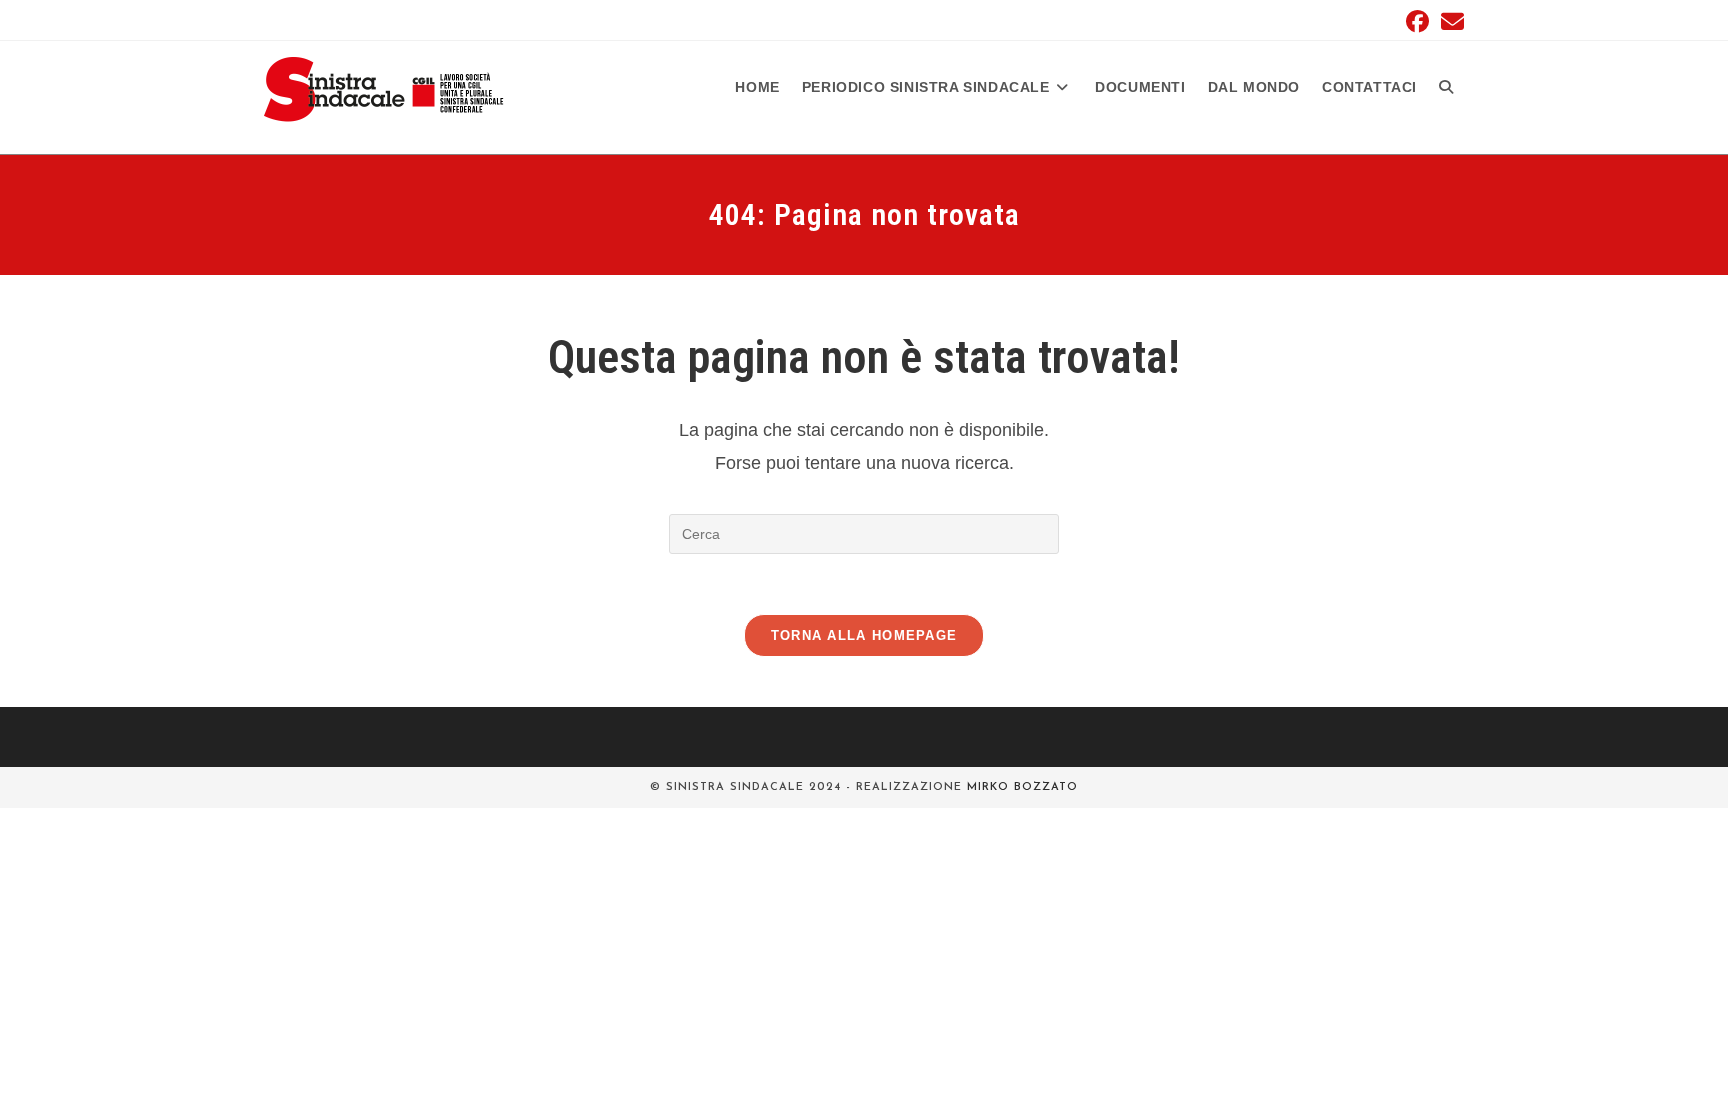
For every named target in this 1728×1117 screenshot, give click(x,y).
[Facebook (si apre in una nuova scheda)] (1417, 21)
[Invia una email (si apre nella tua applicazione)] (1449, 21)
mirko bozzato (1022, 787)
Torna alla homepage (864, 635)
